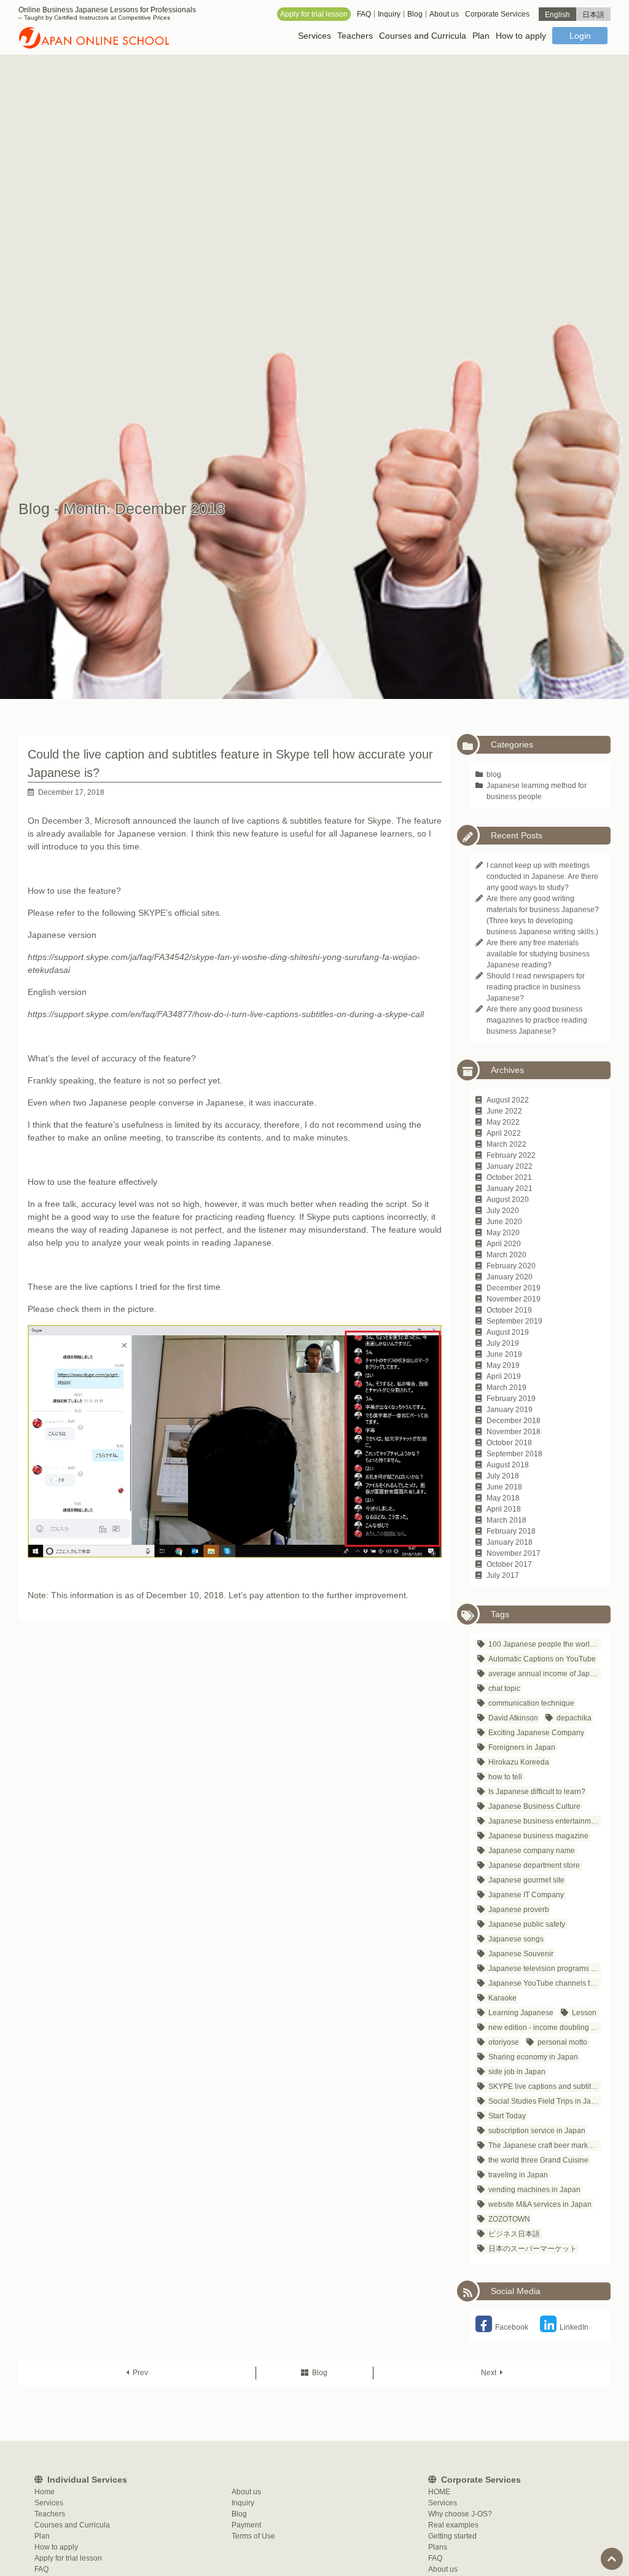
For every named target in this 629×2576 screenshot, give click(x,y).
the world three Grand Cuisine (538, 2160)
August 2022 (508, 1100)
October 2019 (509, 1310)
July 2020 (503, 1211)
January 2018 (510, 1542)
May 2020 (503, 1233)
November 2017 (514, 1553)
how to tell (505, 1777)
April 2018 (504, 1509)
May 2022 (503, 1122)
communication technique (531, 1703)
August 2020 (508, 1200)
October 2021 (509, 1177)
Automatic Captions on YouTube (542, 1659)
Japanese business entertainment (545, 1821)
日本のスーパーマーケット (533, 2249)
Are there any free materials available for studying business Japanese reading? (538, 954)
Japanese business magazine (538, 1836)
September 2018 (514, 1454)
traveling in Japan (518, 2175)
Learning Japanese (521, 2013)
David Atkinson (513, 1718)
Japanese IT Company (526, 1895)
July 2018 (503, 1476)
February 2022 (511, 1155)
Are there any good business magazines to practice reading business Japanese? (537, 1020)
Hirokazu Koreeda (519, 1762)
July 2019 (503, 1343)
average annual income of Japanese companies (545, 1674)
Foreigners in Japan (522, 1747)
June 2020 (504, 1222)
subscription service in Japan (537, 2131)
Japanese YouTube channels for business (545, 1983)
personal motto (562, 2042)
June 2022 (504, 1111)
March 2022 (506, 1144)
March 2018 (506, 1520)
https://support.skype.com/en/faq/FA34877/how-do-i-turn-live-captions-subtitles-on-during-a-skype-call (226, 1014)
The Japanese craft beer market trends (545, 2145)
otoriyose (504, 2042)
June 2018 (504, 1487)
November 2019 (514, 1299)
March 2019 (506, 1388)
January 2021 (510, 1188)
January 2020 (510, 1277)
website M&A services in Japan (540, 2204)
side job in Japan (517, 2072)
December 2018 (514, 1421)
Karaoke (502, 1998)
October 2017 (509, 1564)
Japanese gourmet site (526, 1880)
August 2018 (508, 1465)
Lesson (584, 2013)
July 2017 (503, 1575)
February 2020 (511, 1266)
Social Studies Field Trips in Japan (545, 2101)
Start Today (507, 2116)
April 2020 (504, 1244)
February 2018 (511, 1531)
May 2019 (503, 1365)
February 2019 (511, 1399)
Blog (320, 2373)
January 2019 (510, 1410)
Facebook (512, 2327)
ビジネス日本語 (514, 2234)
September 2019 (514, 1321)
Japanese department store (534, 1865)
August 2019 (508, 1332)
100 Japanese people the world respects (545, 1644)
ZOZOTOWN (509, 2219)
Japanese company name (532, 1851)
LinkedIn (574, 2327)
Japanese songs (516, 1939)
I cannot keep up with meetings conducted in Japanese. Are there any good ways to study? (542, 876)
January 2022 (510, 1166)
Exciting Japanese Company (536, 1733)
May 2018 (503, 1498)
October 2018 (509, 1443)
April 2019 (504, 1376)
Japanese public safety (527, 1924)
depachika (574, 1718)
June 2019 (504, 1354)
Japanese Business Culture (534, 1806)
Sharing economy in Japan (533, 2057)
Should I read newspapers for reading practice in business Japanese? (536, 987)
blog (494, 775)
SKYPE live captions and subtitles (545, 2086)
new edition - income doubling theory (545, 2028)
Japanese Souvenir (521, 1954)
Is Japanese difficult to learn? (537, 1792)
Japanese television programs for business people (545, 1969)
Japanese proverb (519, 1910)
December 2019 (514, 1288)
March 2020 (506, 1255)
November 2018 (514, 1432)
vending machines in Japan (534, 2190)
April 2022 (504, 1133)
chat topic (504, 1688)
